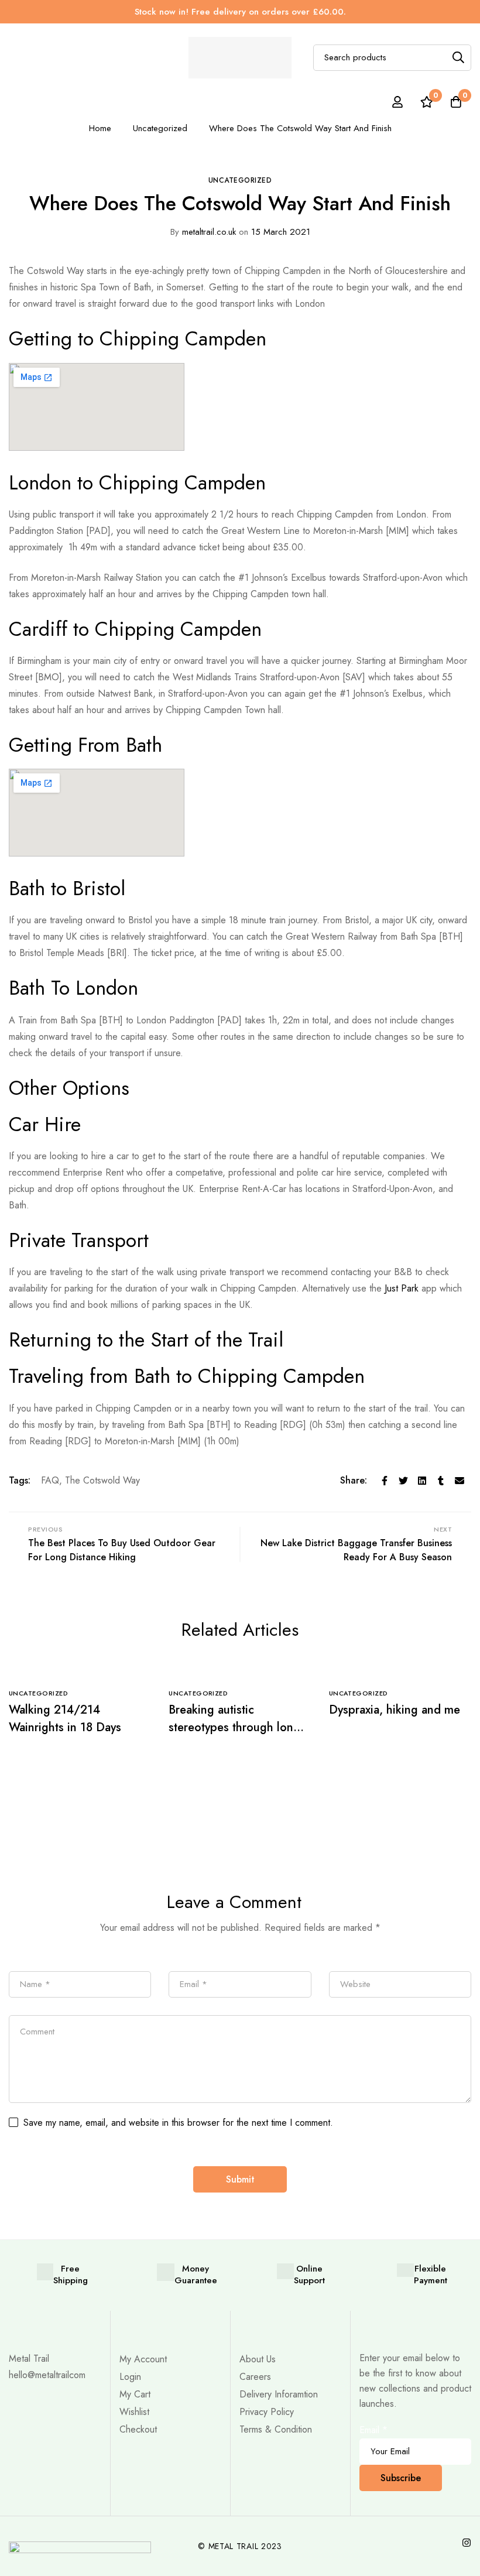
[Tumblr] (441, 1481)
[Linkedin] (422, 1481)
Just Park (402, 1288)
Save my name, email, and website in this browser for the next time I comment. (178, 2123)
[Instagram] (467, 2543)
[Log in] (397, 102)
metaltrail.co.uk (203, 232)
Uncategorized (160, 128)
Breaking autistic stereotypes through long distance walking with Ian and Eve (234, 1736)
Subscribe (401, 2478)
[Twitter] (403, 1481)
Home (100, 128)
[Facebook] (385, 1481)
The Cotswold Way (102, 1480)
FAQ (50, 1480)
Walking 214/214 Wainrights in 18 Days (65, 1719)
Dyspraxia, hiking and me (395, 1710)
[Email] (460, 1481)
